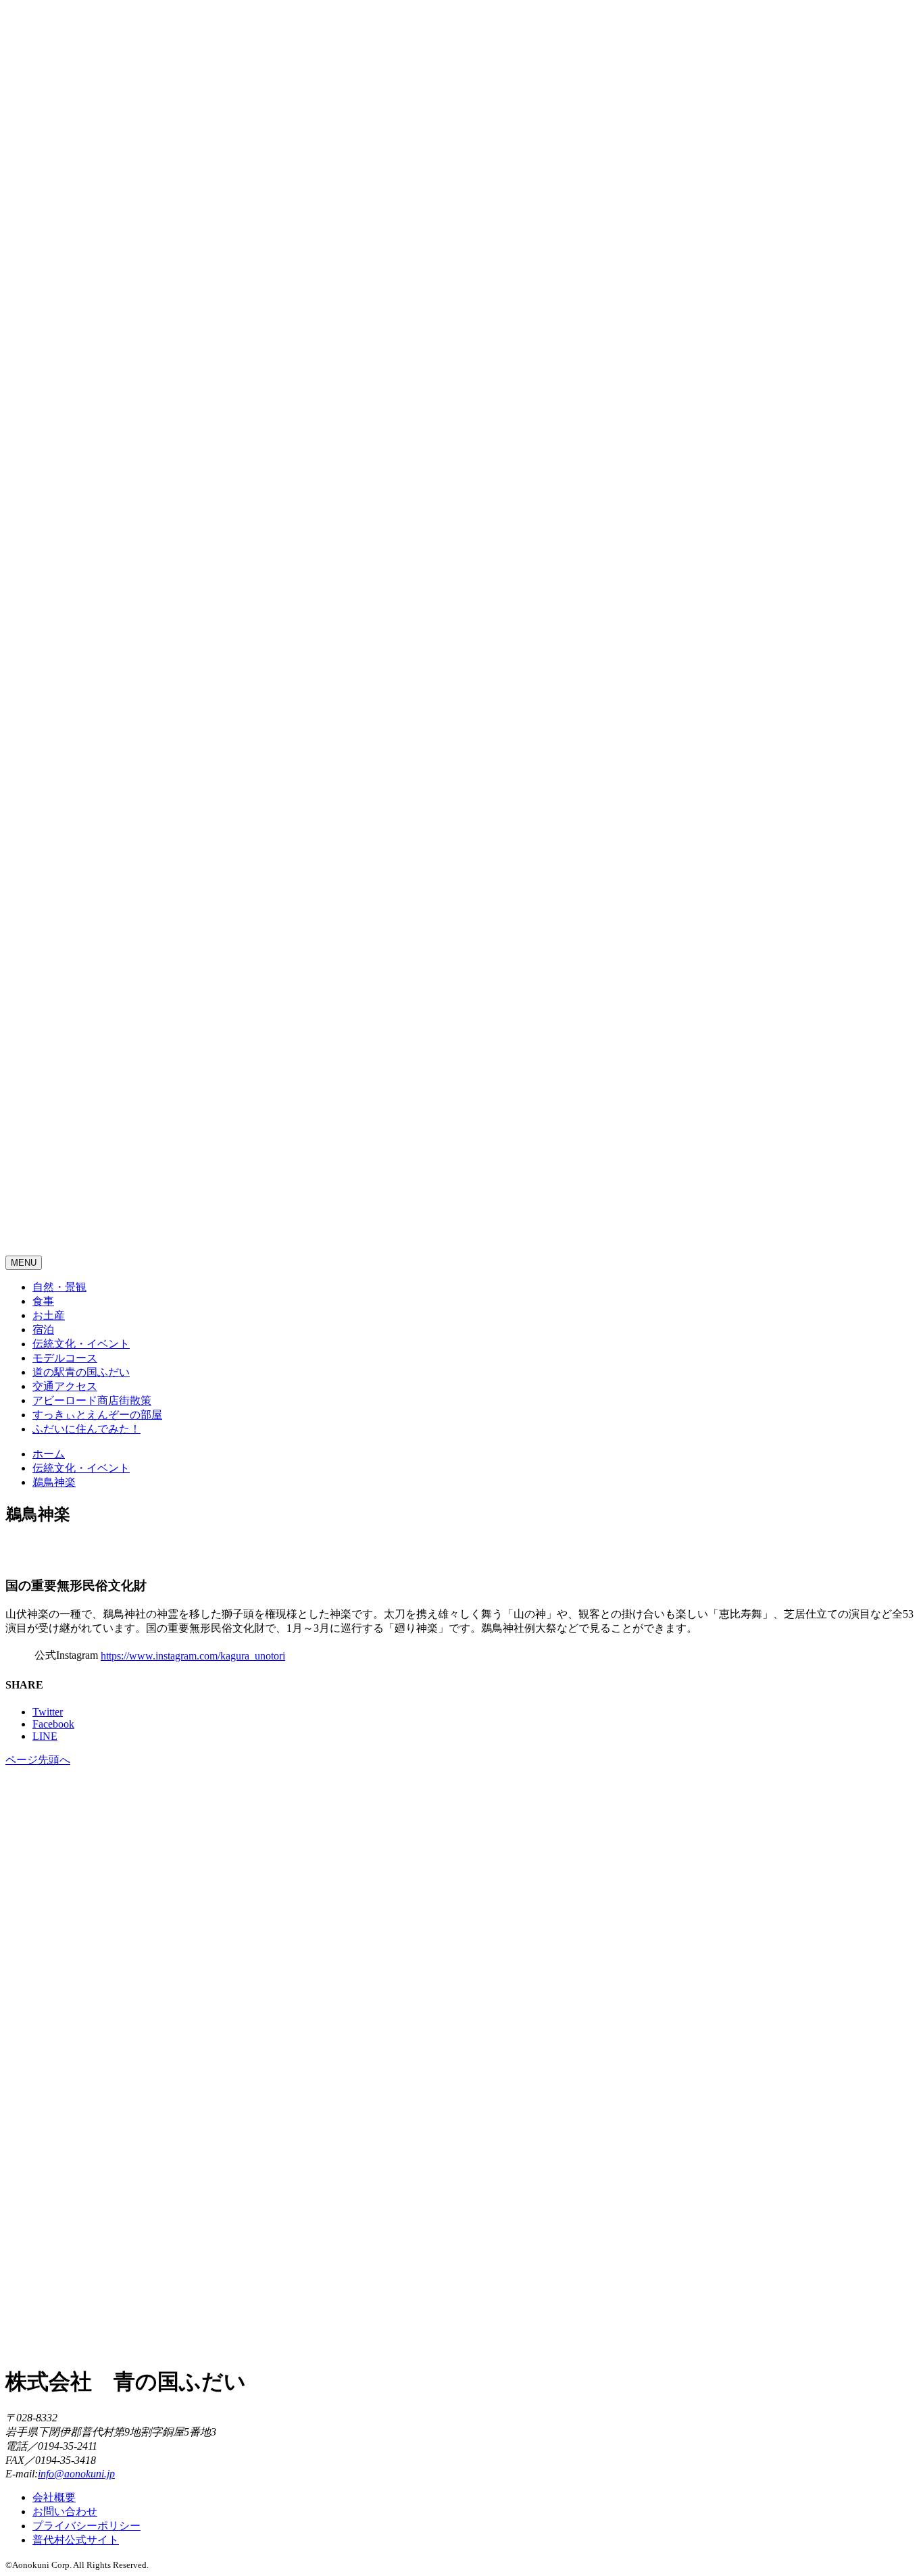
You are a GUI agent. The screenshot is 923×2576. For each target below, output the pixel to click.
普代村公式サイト (76, 2540)
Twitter (48, 1712)
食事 (43, 1301)
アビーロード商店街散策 (92, 1400)
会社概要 (54, 2497)
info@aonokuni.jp (76, 2474)
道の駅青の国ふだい (81, 1372)
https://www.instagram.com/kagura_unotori (193, 1656)
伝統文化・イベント (81, 1344)
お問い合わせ (65, 2511)
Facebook (53, 1724)
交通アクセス (65, 1386)
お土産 (49, 1315)
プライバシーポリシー (86, 2526)
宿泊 (43, 1330)
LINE (45, 1736)
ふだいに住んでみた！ (86, 1429)
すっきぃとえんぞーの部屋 (97, 1415)
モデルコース (65, 1358)
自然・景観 (59, 1287)
